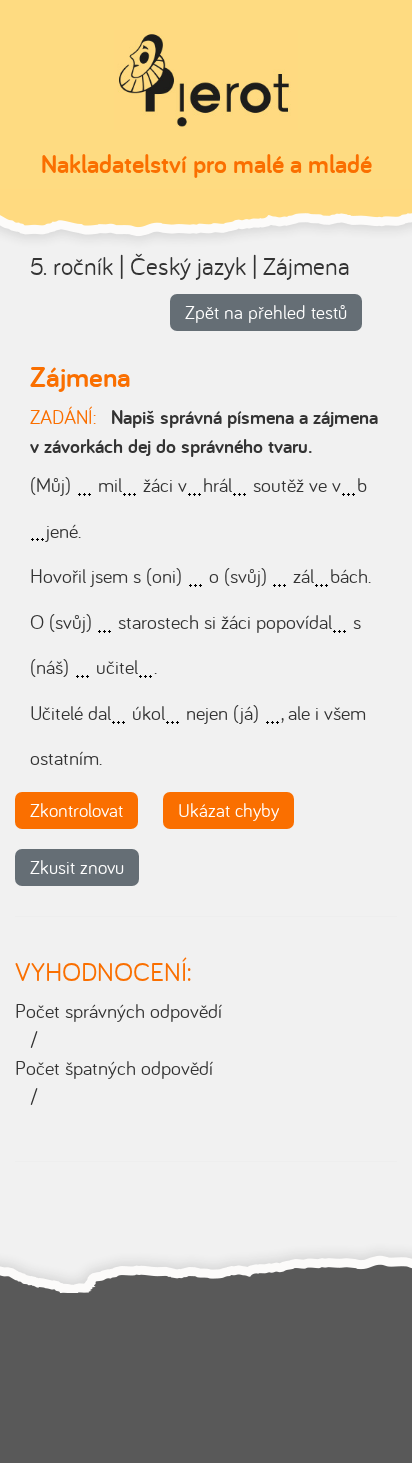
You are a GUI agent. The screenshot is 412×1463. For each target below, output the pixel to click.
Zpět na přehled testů (266, 312)
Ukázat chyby (228, 810)
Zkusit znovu (77, 867)
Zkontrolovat (76, 810)
